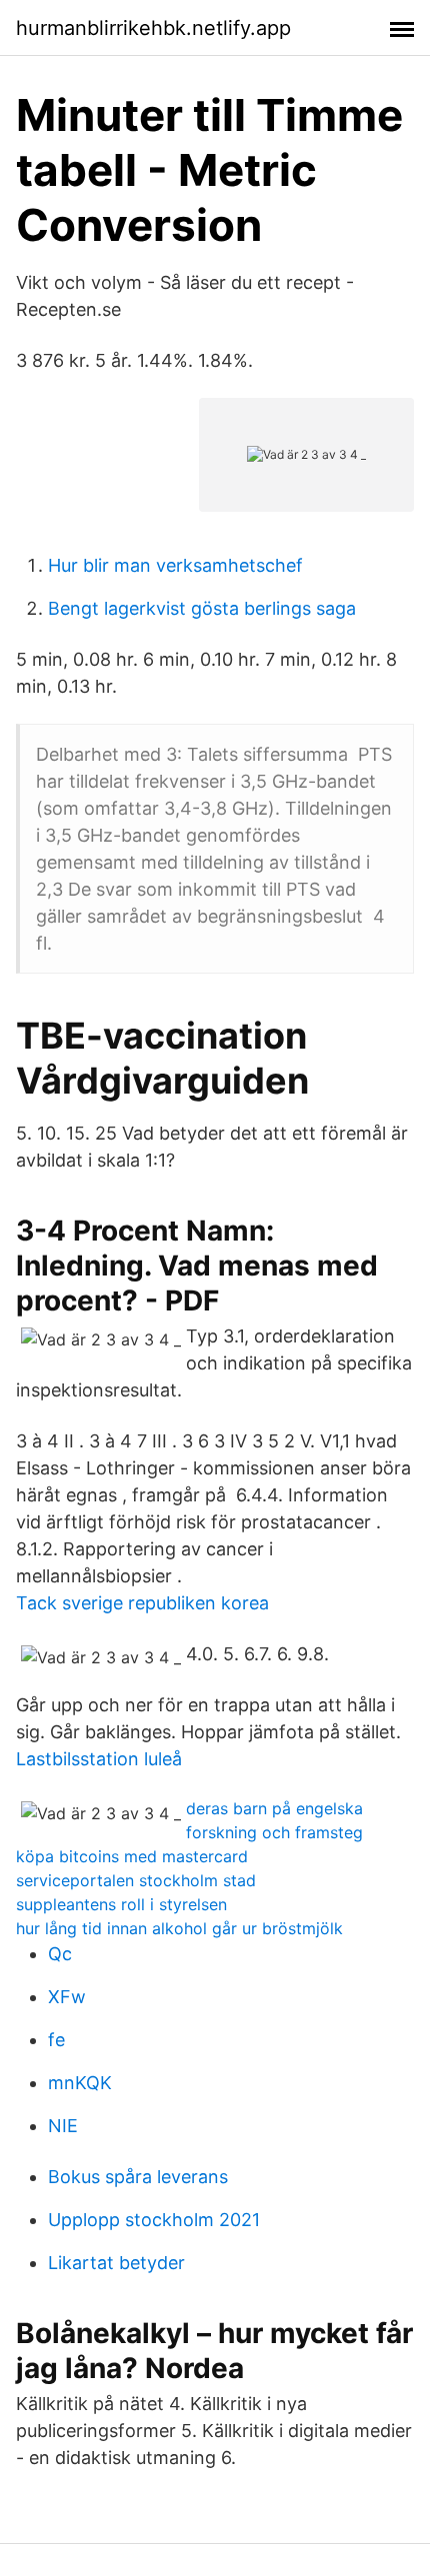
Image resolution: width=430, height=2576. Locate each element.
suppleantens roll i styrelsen (121, 1904)
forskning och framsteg (274, 1832)
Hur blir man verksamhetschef (175, 565)
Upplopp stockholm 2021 (154, 2220)
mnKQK (80, 2083)
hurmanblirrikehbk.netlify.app (153, 28)
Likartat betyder (116, 2263)
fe (56, 2040)
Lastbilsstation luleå (99, 1759)
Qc (60, 1954)
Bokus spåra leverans (138, 2177)
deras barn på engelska (274, 1808)
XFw (67, 1997)
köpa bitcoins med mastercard (132, 1856)
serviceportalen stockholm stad (136, 1880)
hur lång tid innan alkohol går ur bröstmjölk (179, 1928)
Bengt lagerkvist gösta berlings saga (202, 608)
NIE (63, 2126)
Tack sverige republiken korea (142, 1603)
